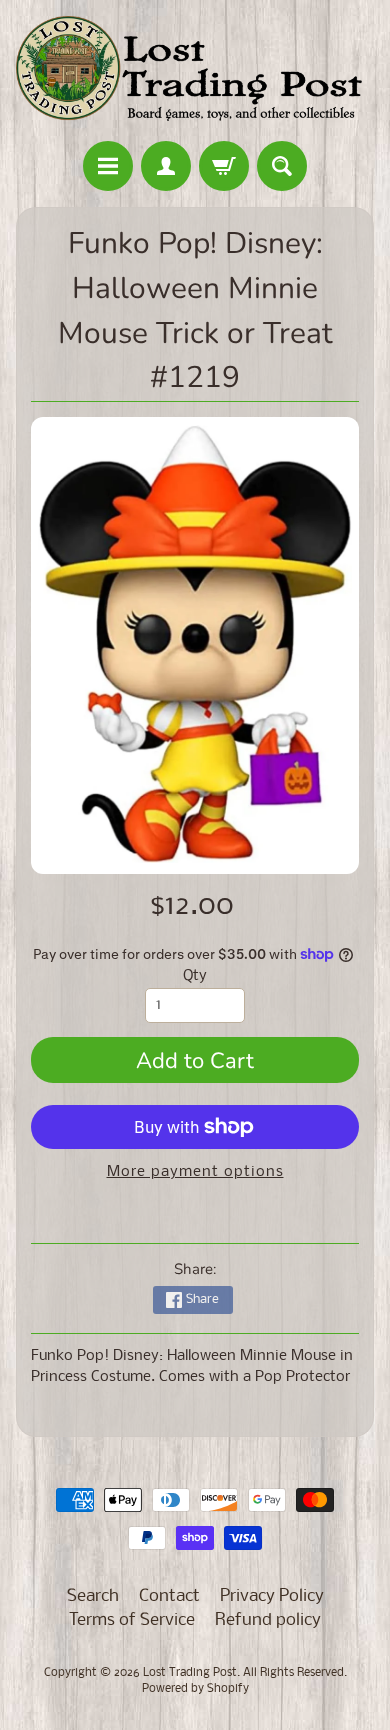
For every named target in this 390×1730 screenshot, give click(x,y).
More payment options (195, 1172)
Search (93, 1596)
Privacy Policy (272, 1596)
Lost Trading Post (190, 1673)
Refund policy (268, 1620)
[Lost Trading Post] (195, 73)
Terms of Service (132, 1620)
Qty (195, 976)
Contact (169, 1596)
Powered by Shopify (195, 1689)
